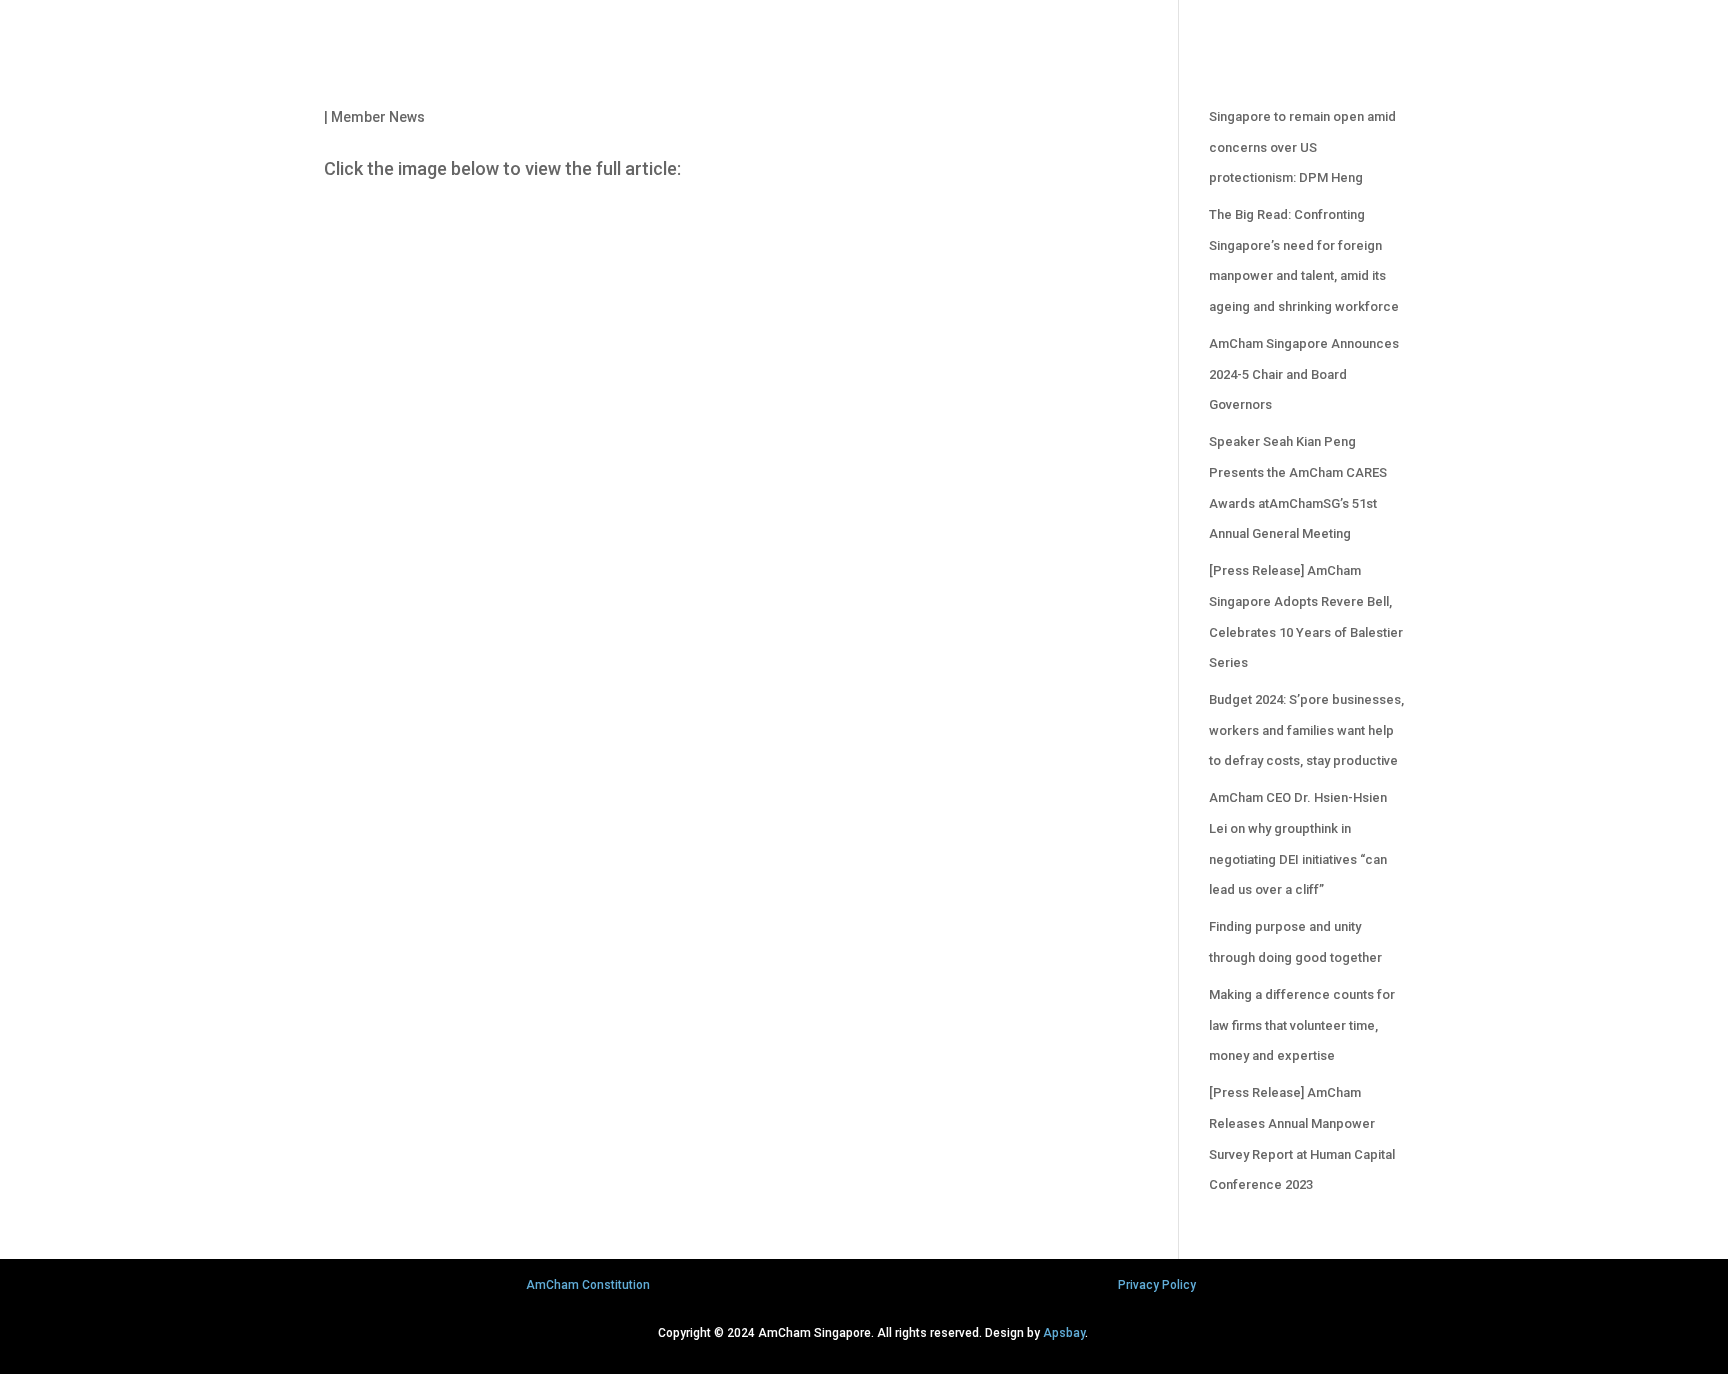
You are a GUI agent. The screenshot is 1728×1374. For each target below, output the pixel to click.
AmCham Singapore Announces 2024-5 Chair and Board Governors (1304, 374)
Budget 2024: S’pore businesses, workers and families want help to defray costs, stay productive (1306, 730)
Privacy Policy (1157, 1285)
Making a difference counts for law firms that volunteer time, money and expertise (1302, 1025)
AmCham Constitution (588, 1285)
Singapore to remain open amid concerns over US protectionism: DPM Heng (1302, 147)
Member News (378, 117)
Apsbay (1064, 1333)
